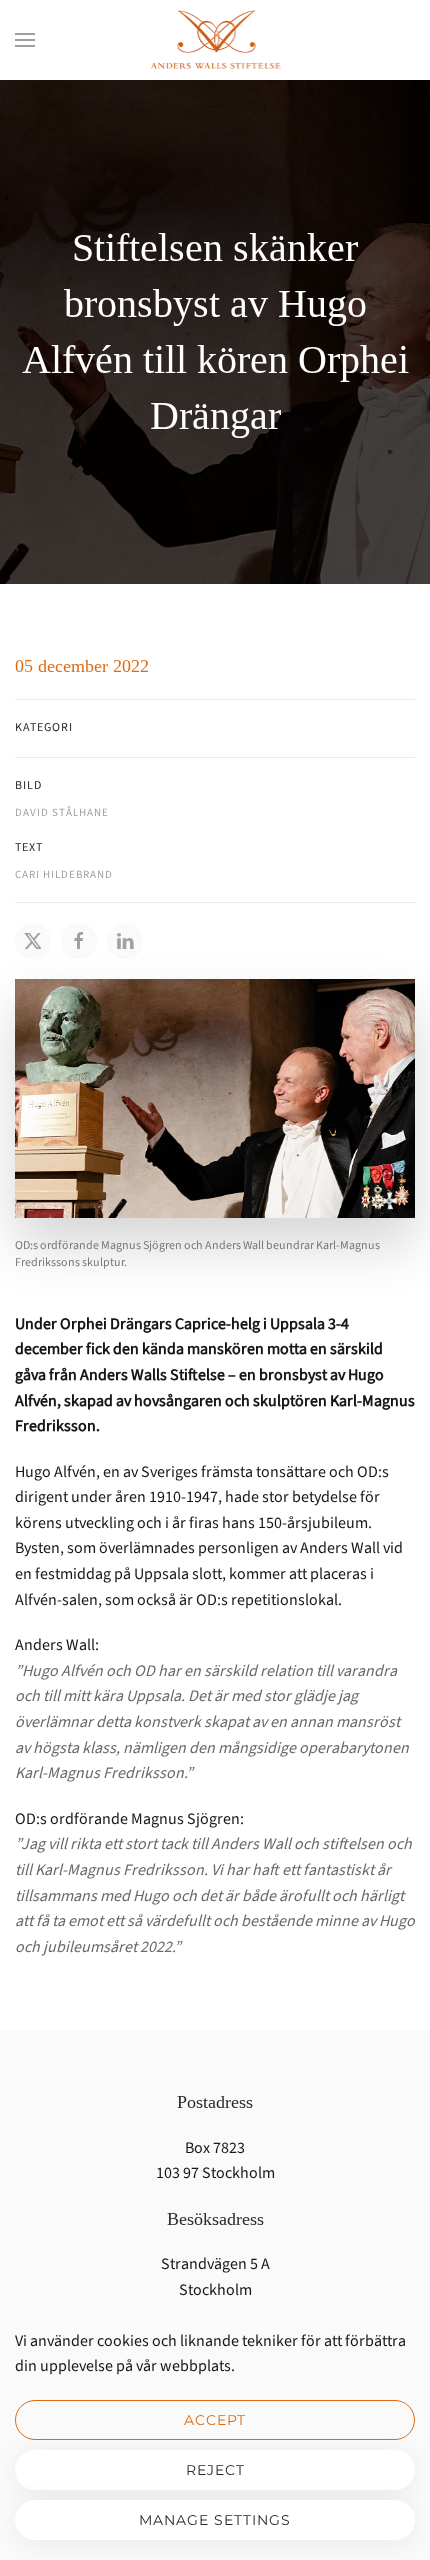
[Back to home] (215, 40)
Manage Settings (215, 2520)
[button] (25, 40)
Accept (215, 2420)
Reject (215, 2470)
